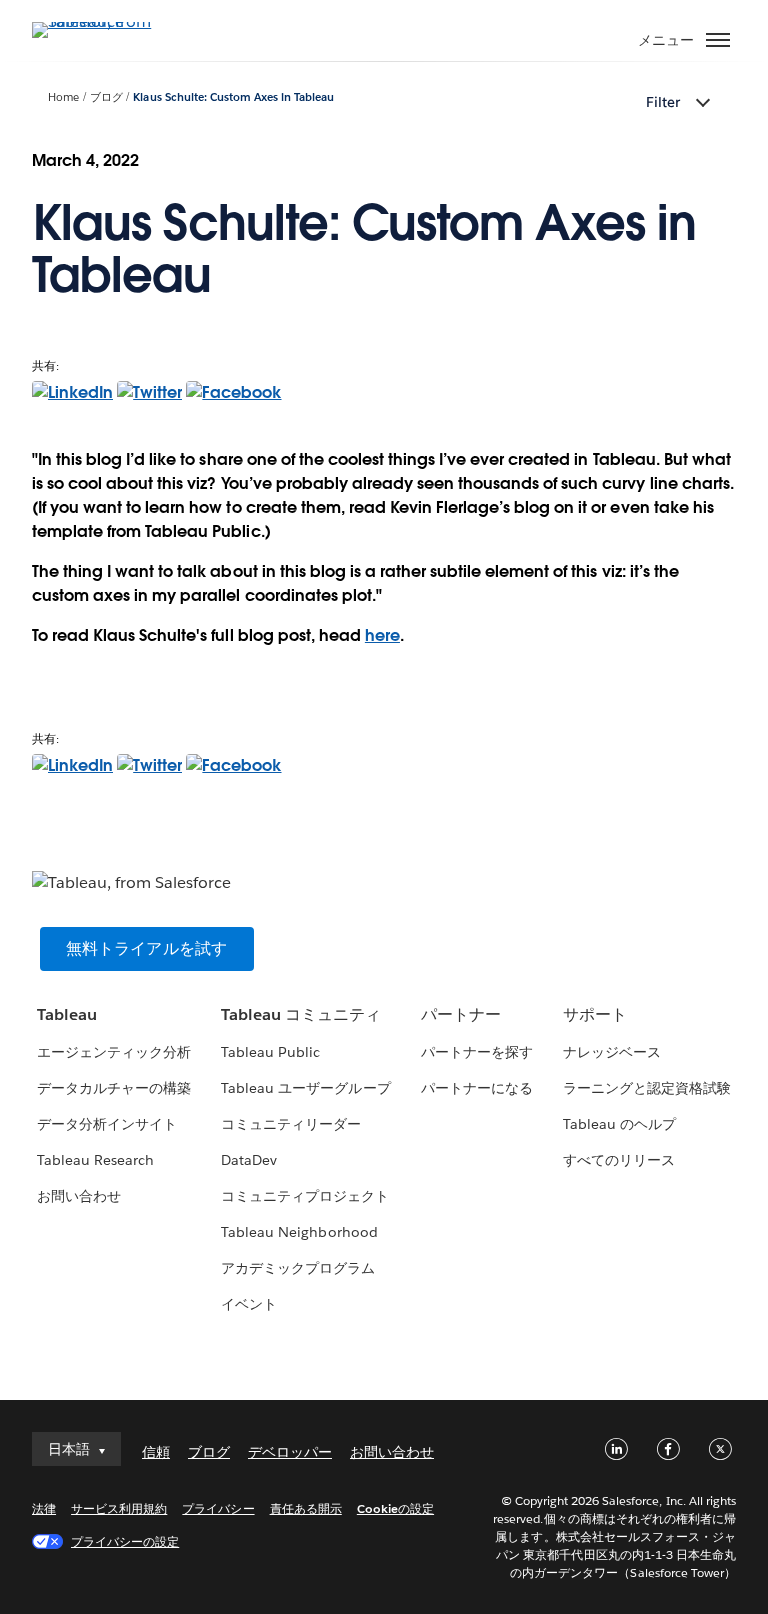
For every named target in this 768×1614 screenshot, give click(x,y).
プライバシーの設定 (125, 1541)
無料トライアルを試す (147, 948)
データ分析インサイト (107, 1124)
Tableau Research (95, 1160)
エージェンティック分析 (114, 1052)
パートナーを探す (477, 1052)
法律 (44, 1508)
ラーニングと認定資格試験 (647, 1088)
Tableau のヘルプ (619, 1124)
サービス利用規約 (119, 1508)
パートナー (461, 1014)
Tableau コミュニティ (301, 1014)
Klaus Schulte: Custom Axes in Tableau (233, 97)
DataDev (249, 1160)
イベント (249, 1304)
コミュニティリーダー (291, 1124)
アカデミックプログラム (298, 1268)
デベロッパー (290, 1452)
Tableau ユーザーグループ (305, 1088)
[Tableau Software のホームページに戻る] (102, 21)
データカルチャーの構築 (114, 1088)
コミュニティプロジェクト (305, 1196)
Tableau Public (270, 1052)
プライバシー (218, 1508)
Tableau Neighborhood (299, 1232)
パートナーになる (477, 1088)
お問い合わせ (79, 1196)
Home (63, 97)
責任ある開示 (306, 1508)
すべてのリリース (619, 1160)
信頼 (156, 1452)
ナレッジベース (612, 1052)
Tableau (67, 1014)
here (382, 635)
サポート (595, 1014)
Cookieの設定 (395, 1508)
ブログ (106, 97)
